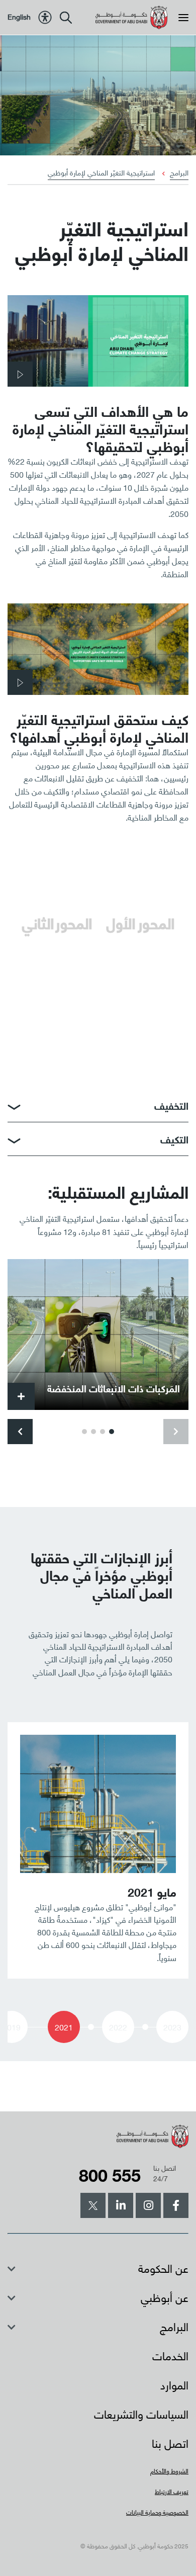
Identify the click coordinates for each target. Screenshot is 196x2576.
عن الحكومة (163, 2268)
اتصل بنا (170, 2442)
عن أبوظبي (165, 2297)
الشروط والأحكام (169, 2471)
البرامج (179, 172)
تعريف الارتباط (172, 2491)
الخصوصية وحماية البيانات (157, 2512)
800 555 (110, 2174)
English (19, 16)
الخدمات (170, 2355)
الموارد (174, 2384)
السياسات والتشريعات (141, 2413)
